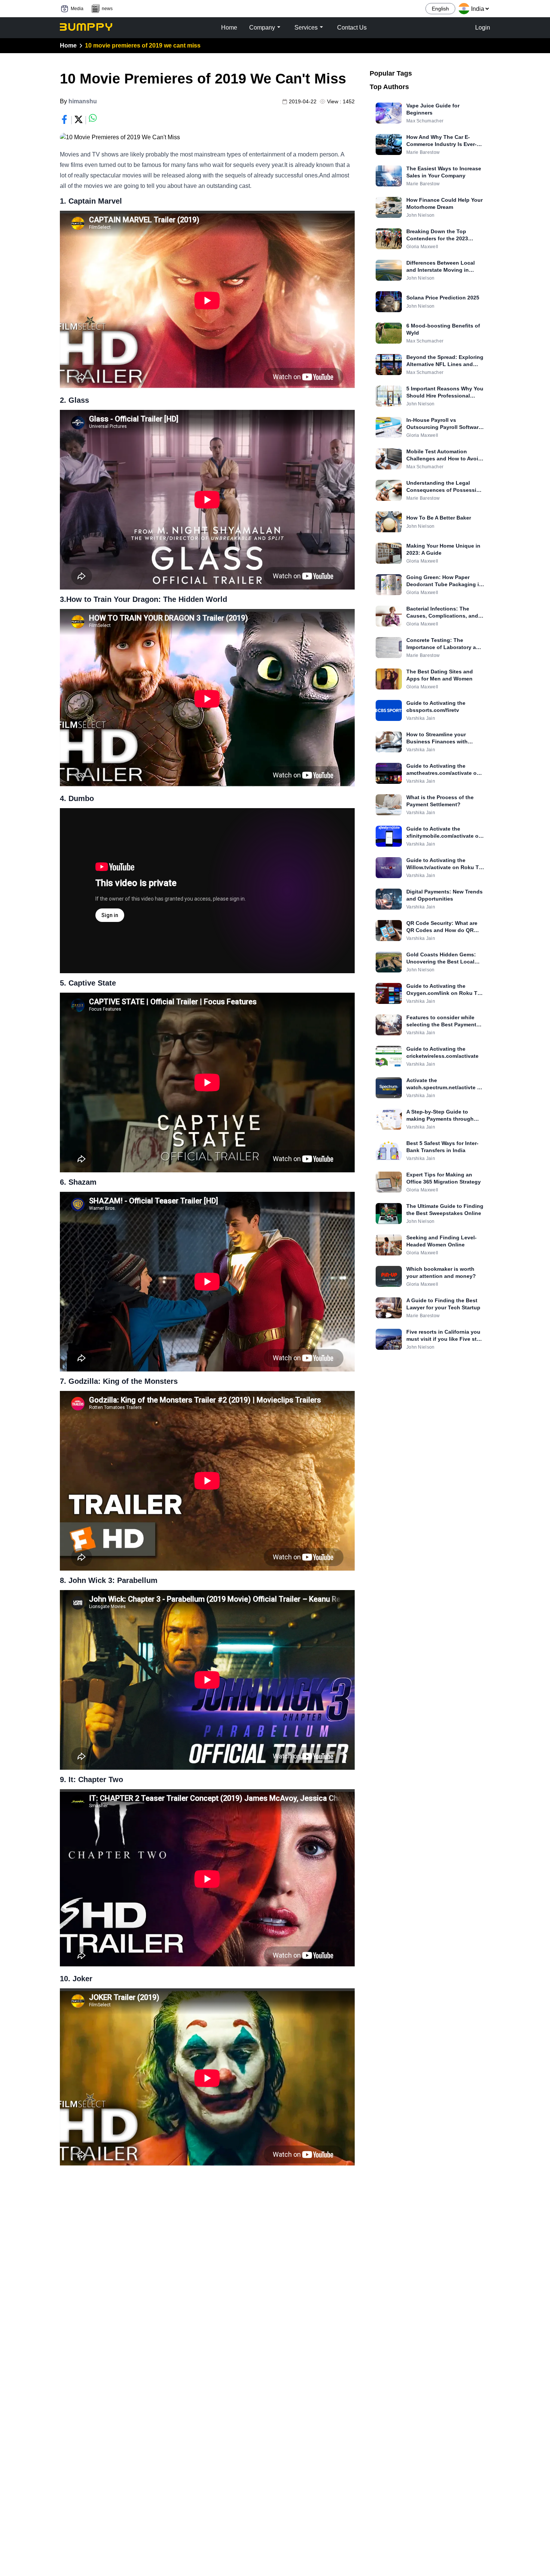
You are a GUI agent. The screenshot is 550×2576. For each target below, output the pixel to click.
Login (483, 28)
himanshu (83, 101)
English (440, 9)
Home (68, 45)
